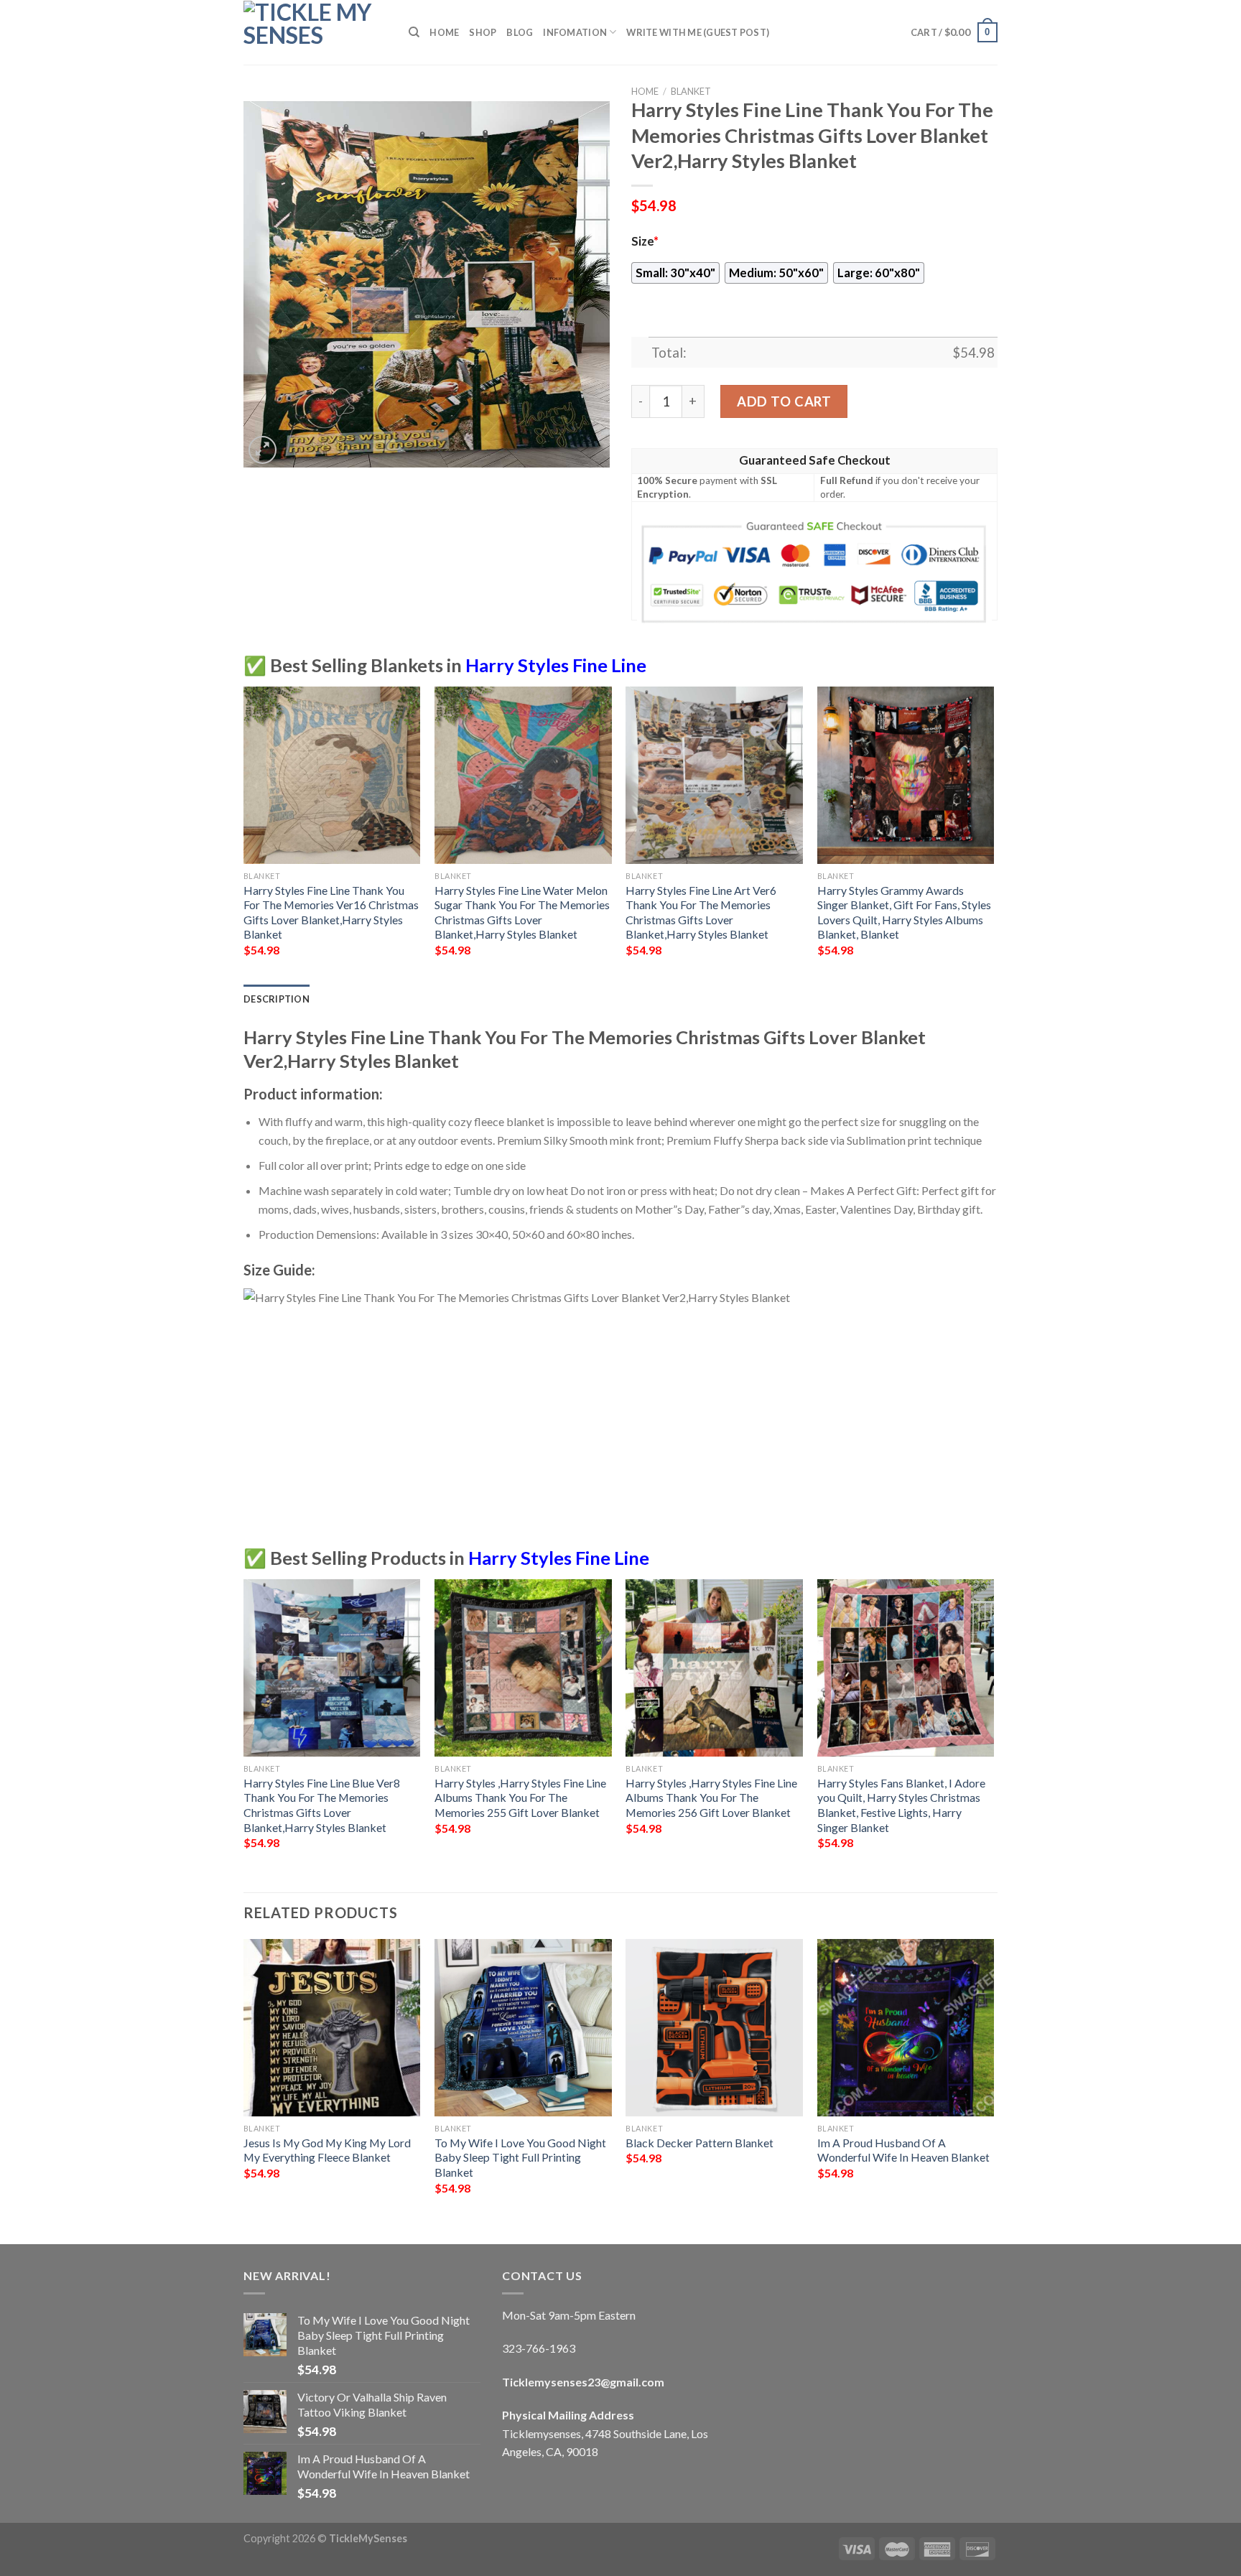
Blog (520, 32)
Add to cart (784, 401)
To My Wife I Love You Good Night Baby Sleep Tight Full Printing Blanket (520, 2157)
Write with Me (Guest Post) (698, 32)
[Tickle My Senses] (315, 32)
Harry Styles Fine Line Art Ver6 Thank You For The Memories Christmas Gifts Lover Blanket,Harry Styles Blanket (701, 912)
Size (645, 241)
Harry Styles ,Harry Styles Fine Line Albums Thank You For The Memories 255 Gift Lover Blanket (520, 1798)
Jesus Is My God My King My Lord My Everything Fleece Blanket (327, 2150)
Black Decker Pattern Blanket (699, 2143)
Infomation (575, 32)
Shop (483, 32)
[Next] (993, 834)
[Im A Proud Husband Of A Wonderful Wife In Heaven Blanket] (906, 2028)
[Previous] (244, 834)
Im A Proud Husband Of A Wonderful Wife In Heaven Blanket (903, 2150)
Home (444, 32)
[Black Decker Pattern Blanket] (714, 2028)
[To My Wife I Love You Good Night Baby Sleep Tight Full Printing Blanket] (523, 2028)
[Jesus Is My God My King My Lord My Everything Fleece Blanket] (332, 2028)
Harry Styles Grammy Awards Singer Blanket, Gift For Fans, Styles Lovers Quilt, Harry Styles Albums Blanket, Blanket (904, 912)
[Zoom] (262, 450)
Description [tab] (276, 999)
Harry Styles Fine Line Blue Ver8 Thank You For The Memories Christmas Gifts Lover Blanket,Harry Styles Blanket (322, 1805)
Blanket (691, 91)
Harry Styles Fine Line (556, 665)
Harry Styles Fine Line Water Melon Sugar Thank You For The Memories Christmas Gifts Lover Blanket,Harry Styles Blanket (522, 912)
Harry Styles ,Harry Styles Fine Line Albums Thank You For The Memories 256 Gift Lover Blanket (711, 1798)
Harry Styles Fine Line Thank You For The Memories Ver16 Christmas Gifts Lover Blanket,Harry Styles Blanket (331, 912)
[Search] (414, 32)
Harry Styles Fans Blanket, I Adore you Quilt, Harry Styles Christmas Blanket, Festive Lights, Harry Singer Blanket (901, 1805)
